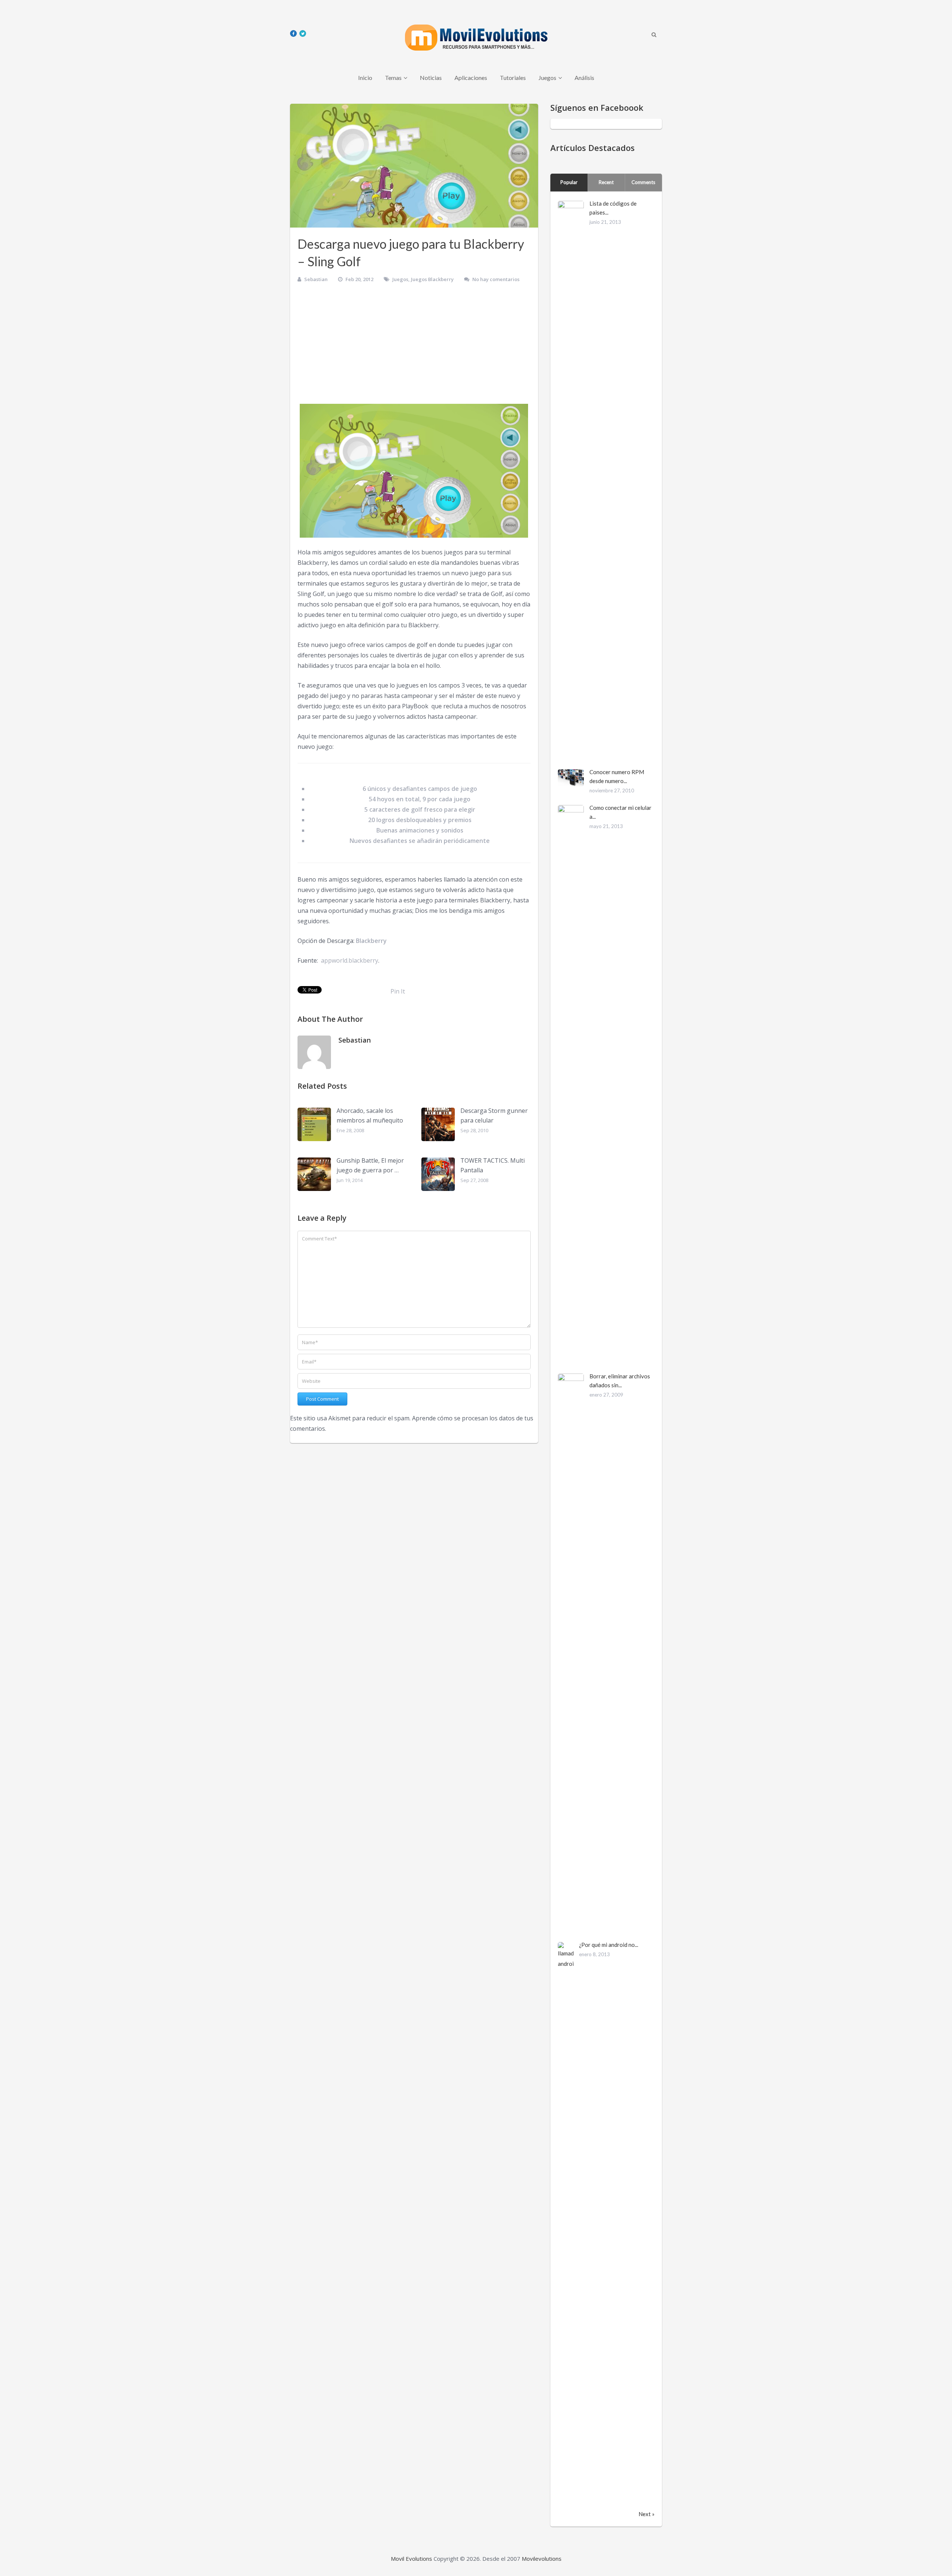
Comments (643, 182)
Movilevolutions (542, 2559)
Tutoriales (513, 78)
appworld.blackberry (350, 960)
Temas (393, 78)
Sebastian (316, 279)
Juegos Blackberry (432, 279)
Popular (569, 182)
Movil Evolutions (411, 2559)
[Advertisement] (414, 346)
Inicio (365, 78)
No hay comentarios (496, 279)
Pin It (398, 991)
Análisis (584, 78)
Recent (606, 182)
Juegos (547, 78)
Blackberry (371, 941)
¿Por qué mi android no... (609, 1945)
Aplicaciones (471, 78)
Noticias (431, 78)
